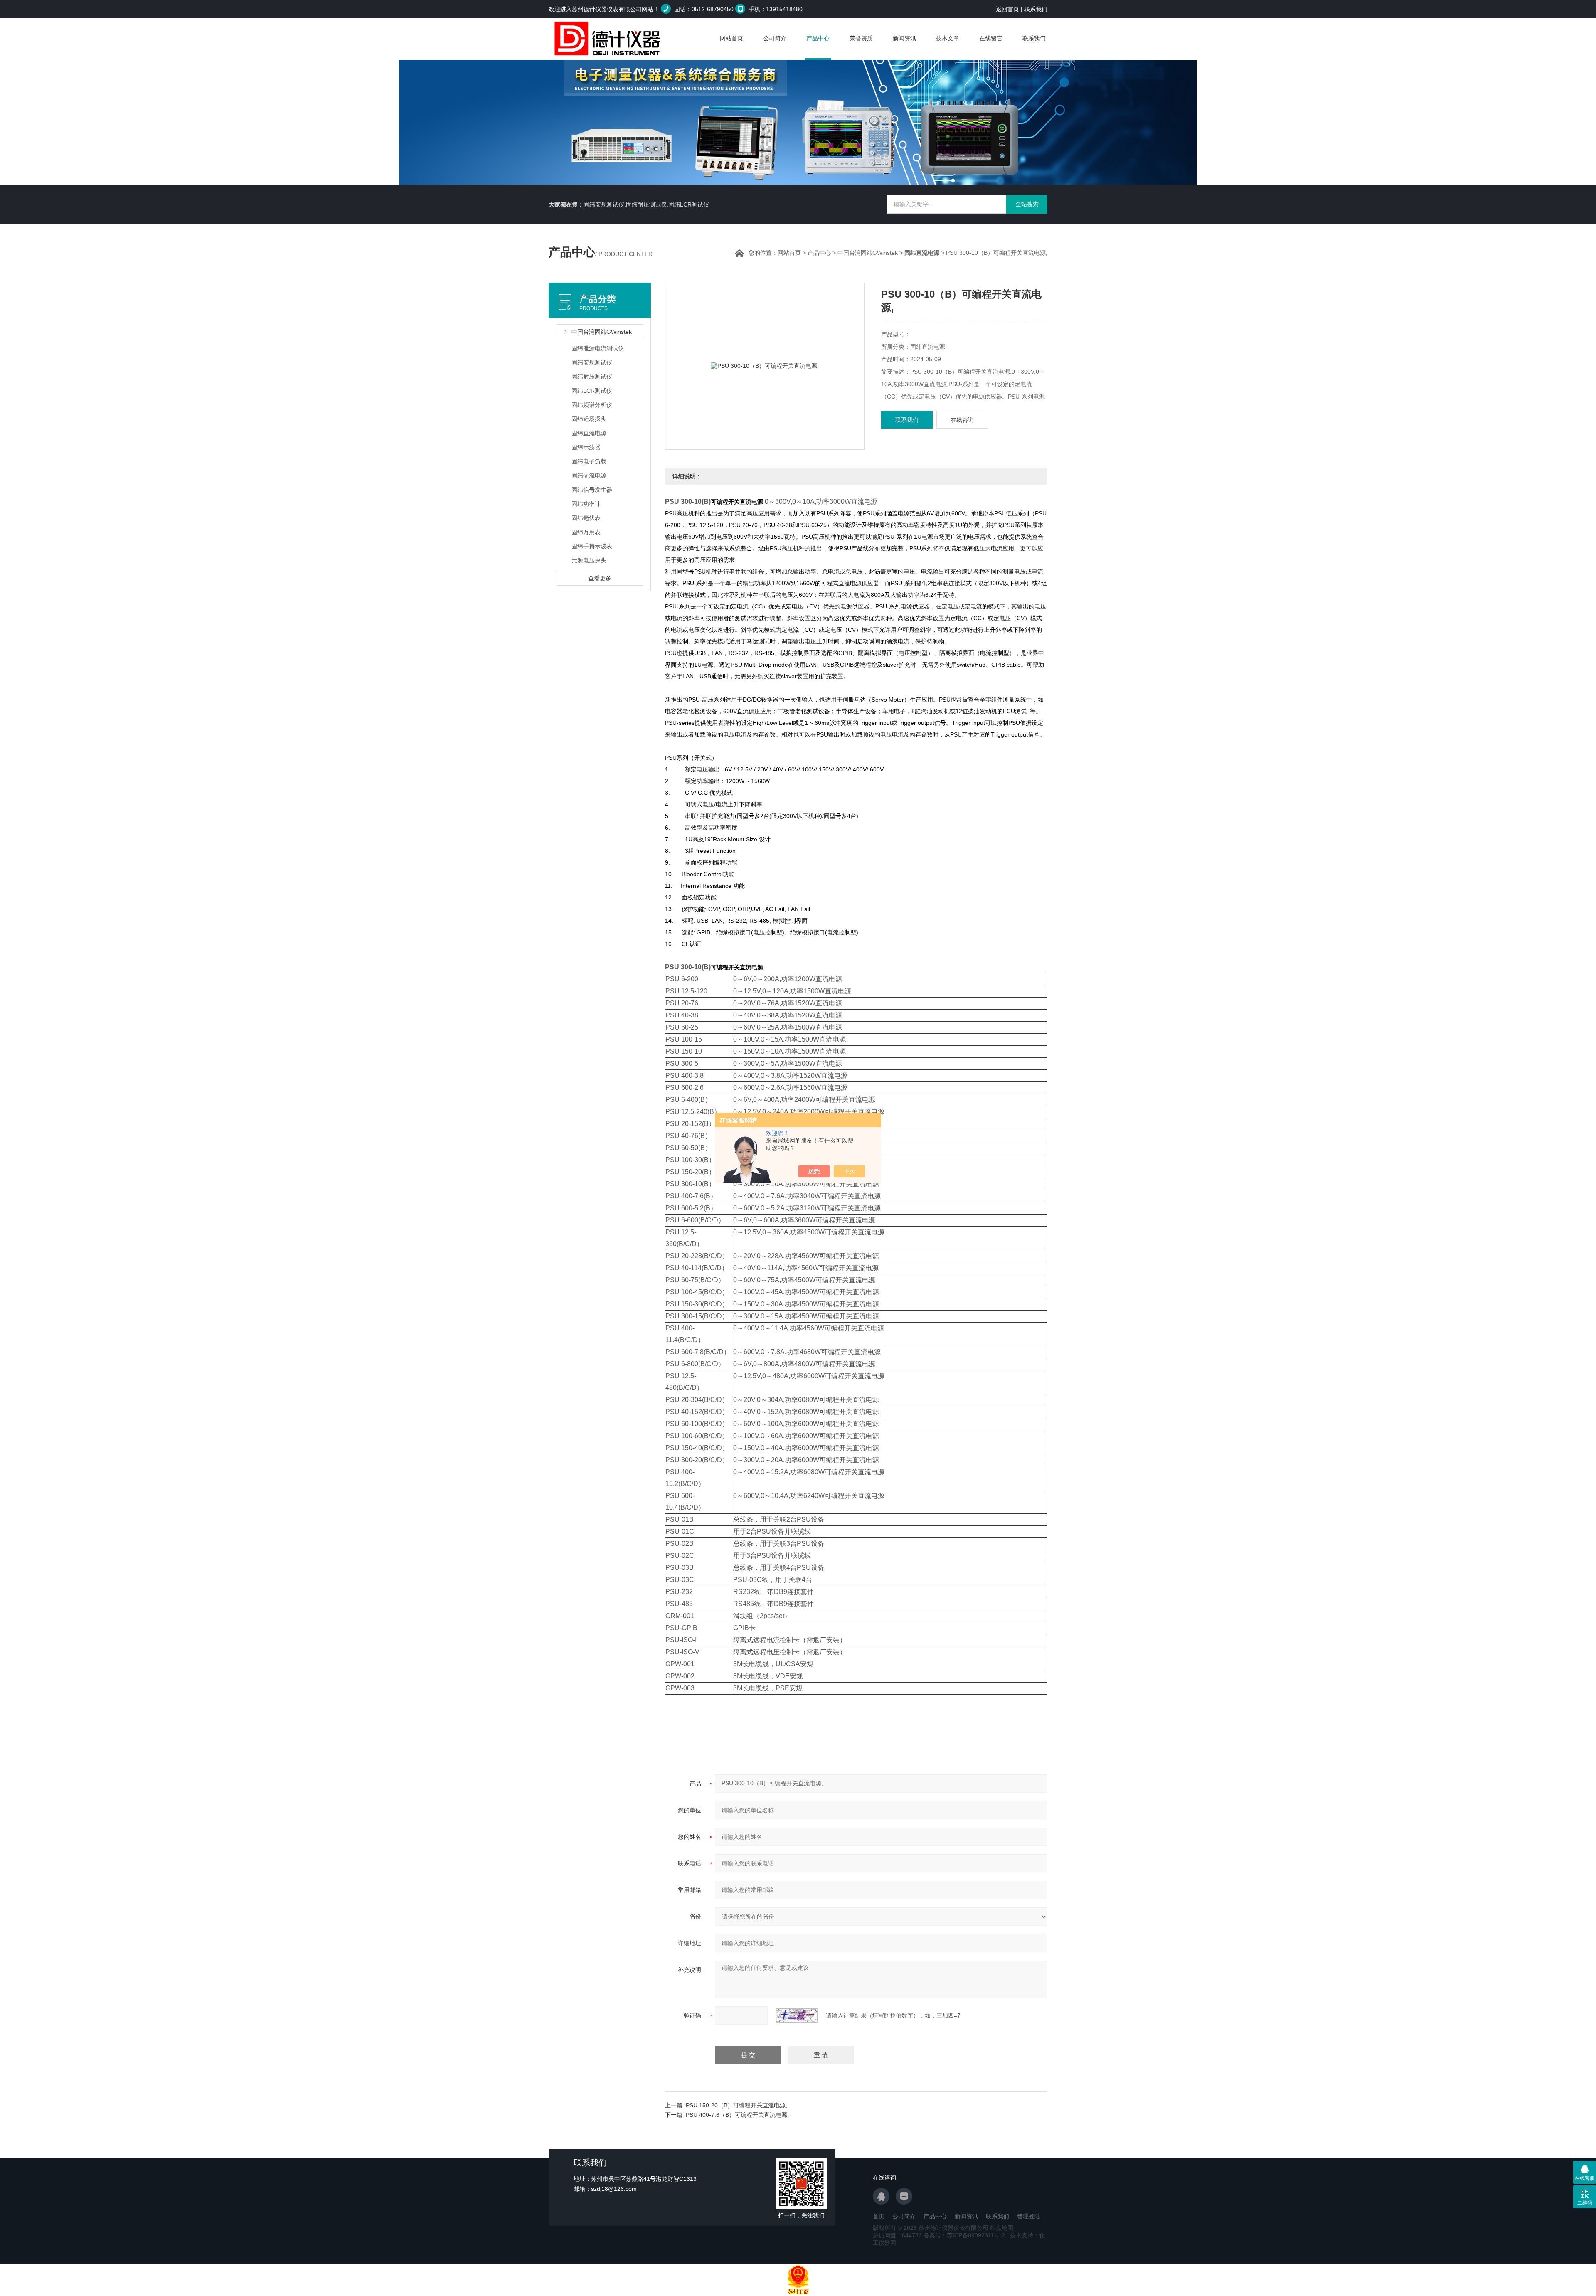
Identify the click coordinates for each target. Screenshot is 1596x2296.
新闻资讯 (904, 38)
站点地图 (1002, 2228)
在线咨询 (962, 420)
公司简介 (775, 38)
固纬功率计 (586, 504)
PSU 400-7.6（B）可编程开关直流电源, (737, 2115)
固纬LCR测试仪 (592, 391)
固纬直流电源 (589, 433)
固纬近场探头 (589, 419)
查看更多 (600, 578)
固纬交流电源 (589, 475)
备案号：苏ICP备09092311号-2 (964, 2235)
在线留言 (991, 38)
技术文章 (948, 38)
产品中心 (818, 38)
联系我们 (1036, 9)
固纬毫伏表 (586, 518)
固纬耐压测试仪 (592, 377)
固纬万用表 (586, 532)
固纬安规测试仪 (592, 362)
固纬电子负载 (589, 461)
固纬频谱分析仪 (592, 405)
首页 (879, 2216)
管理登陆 (1029, 2216)
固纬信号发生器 (592, 490)
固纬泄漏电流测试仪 (598, 348)
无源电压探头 (589, 560)
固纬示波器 (586, 447)
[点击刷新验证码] (797, 2015)
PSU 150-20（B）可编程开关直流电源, (736, 2105)
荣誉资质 (861, 38)
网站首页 (731, 38)
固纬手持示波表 (592, 546)
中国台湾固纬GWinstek (868, 253)
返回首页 (1007, 9)
